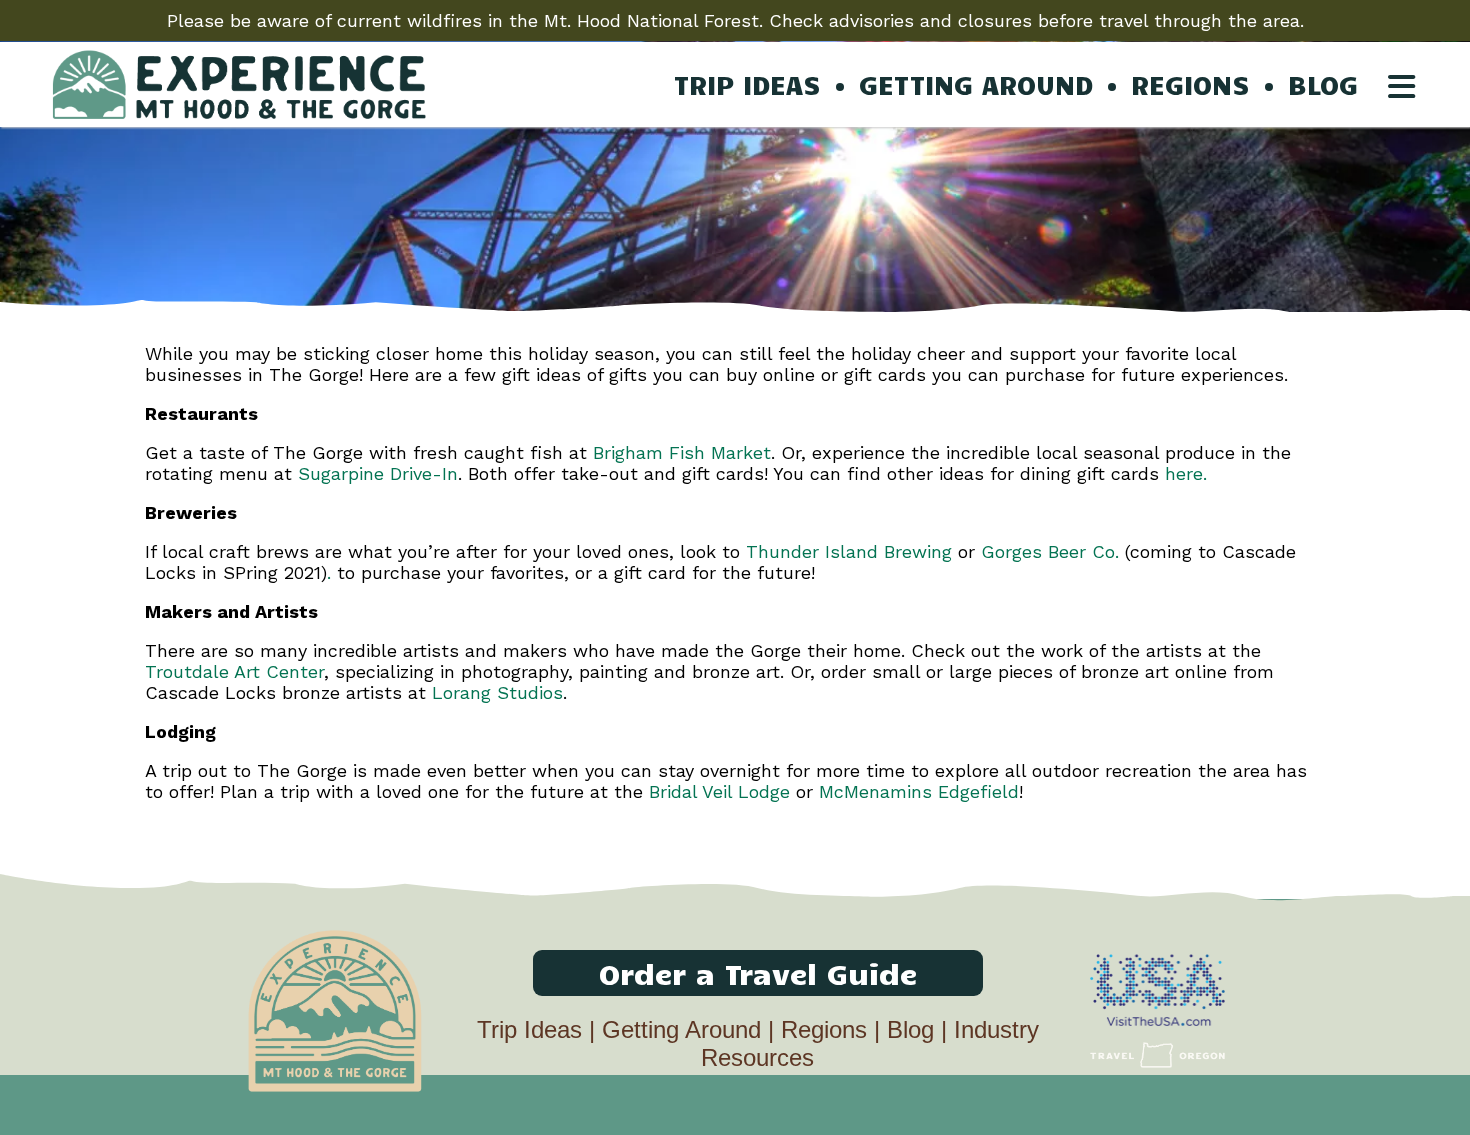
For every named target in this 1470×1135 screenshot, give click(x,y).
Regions (824, 1029)
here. (1186, 473)
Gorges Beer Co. (1050, 551)
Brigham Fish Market (682, 452)
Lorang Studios (497, 692)
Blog (910, 1029)
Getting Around (681, 1029)
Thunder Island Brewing (849, 551)
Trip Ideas (529, 1029)
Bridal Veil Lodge (719, 791)
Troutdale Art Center (234, 671)
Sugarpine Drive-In (378, 473)
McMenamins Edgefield (919, 791)
